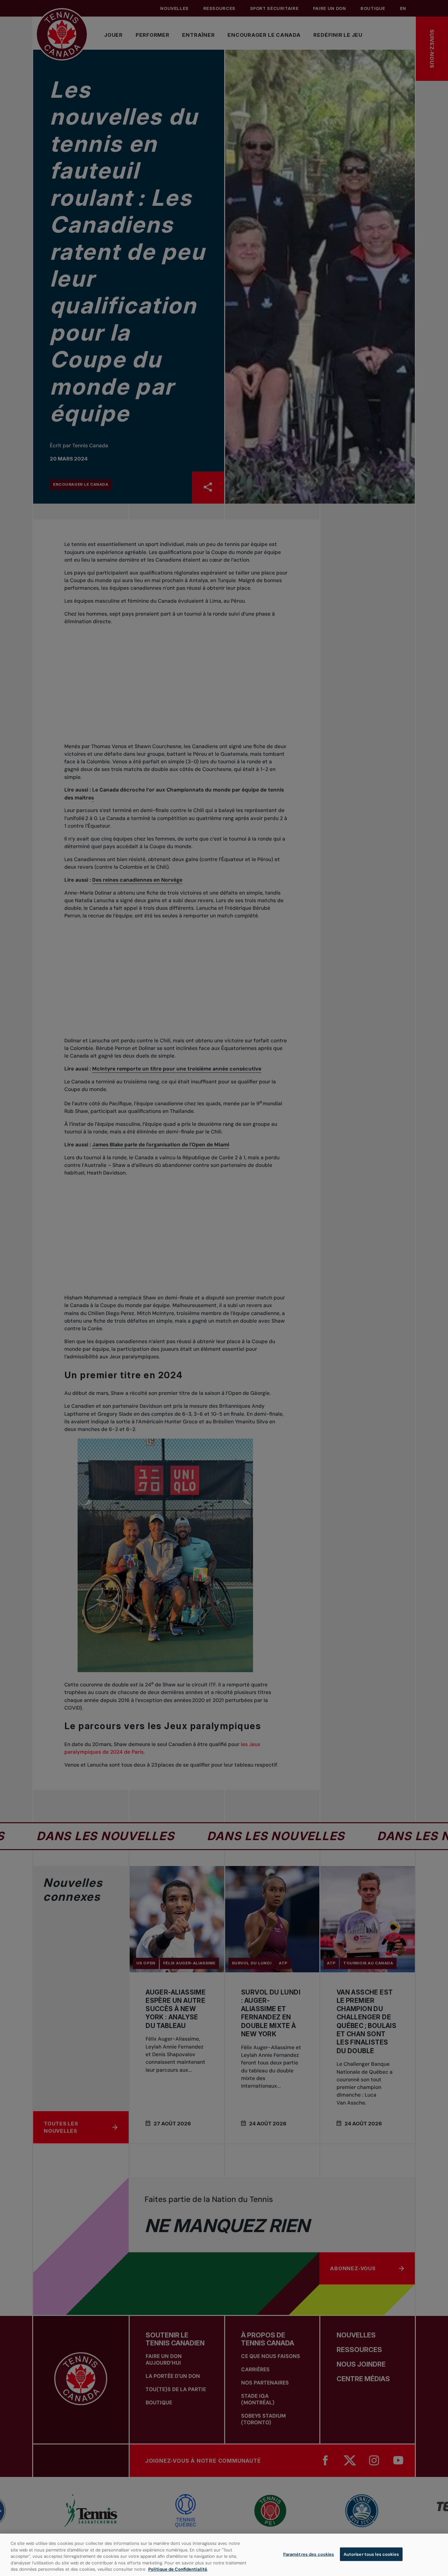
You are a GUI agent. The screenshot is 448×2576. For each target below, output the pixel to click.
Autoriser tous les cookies (371, 2554)
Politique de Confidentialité (178, 2569)
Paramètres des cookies (309, 2554)
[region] (224, 2555)
